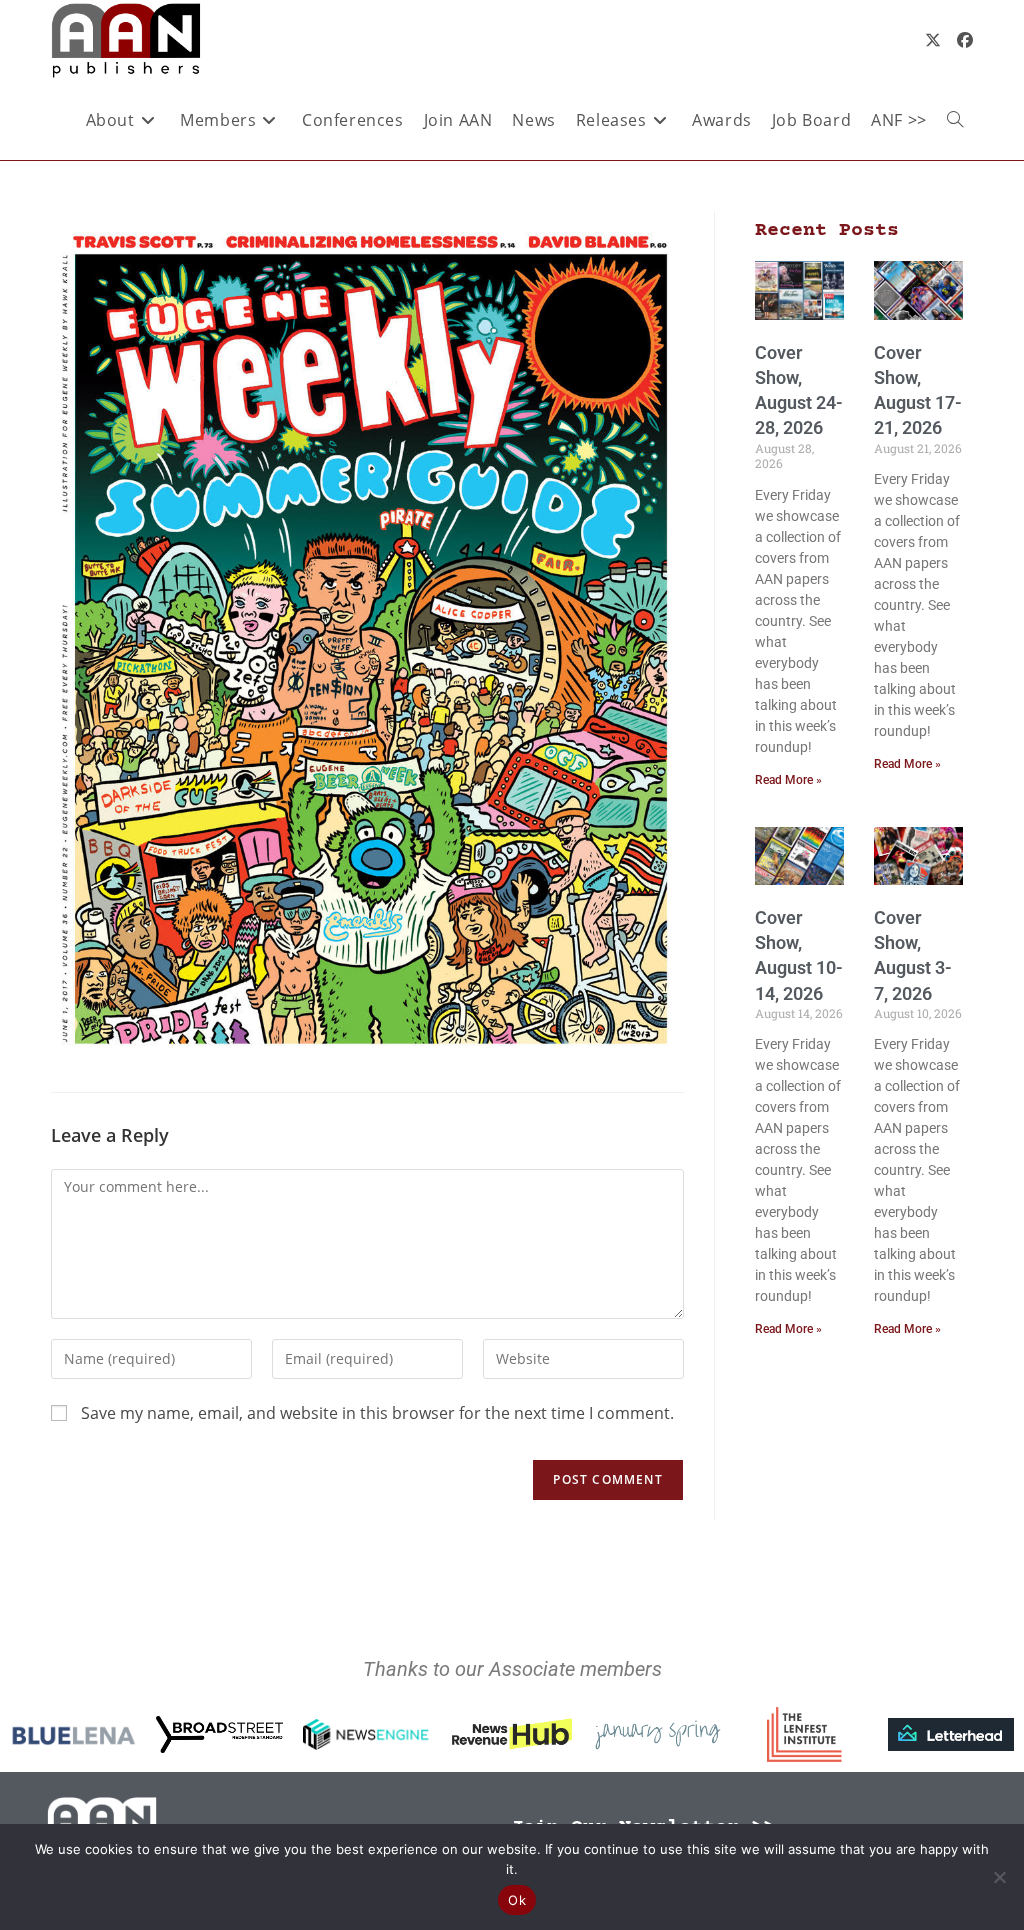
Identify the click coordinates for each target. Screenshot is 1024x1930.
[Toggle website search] (955, 120)
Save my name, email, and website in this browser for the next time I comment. (377, 1413)
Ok (517, 1900)
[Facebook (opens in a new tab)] (965, 40)
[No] (999, 1877)
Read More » (788, 780)
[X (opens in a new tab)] (933, 40)
